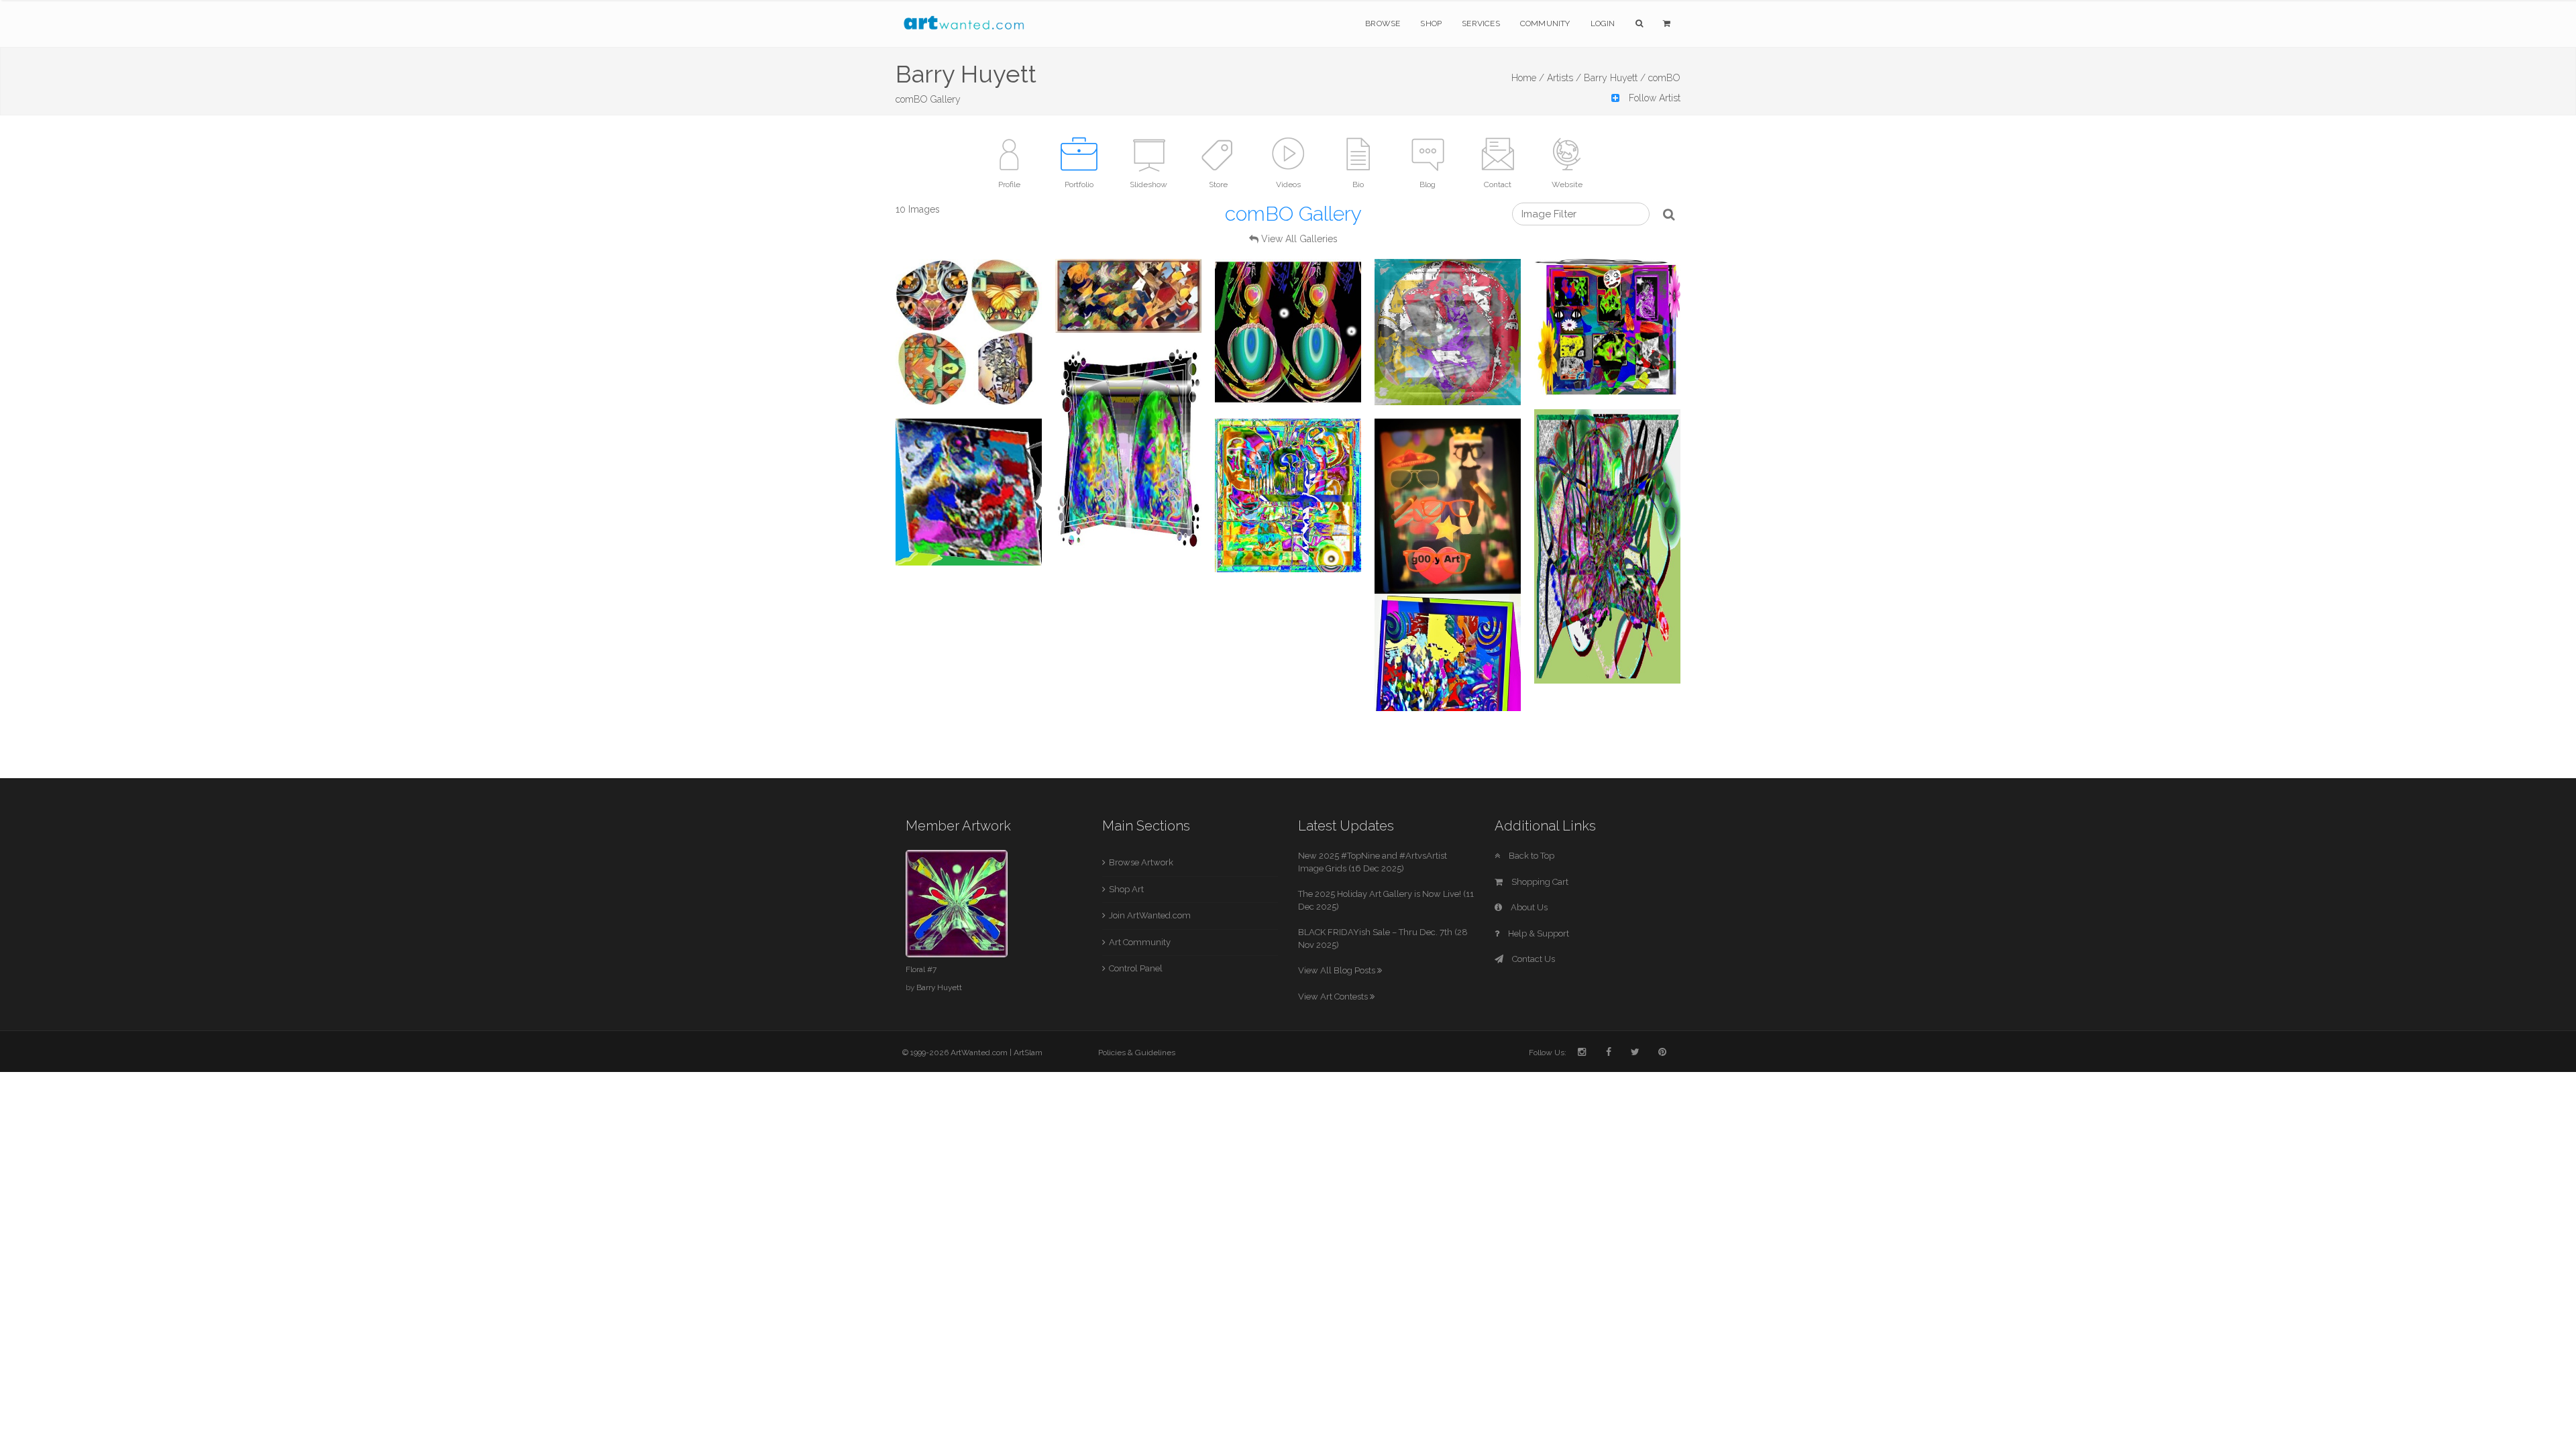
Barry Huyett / (1615, 78)
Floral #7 (921, 969)
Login (1603, 23)
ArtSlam (1028, 1053)
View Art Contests (1334, 997)
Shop (1431, 23)
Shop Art (1126, 889)
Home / (1528, 78)
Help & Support (1538, 933)
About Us (1528, 907)
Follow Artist (1653, 98)
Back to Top (1531, 856)
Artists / (1564, 78)
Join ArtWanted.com (1150, 915)
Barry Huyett (939, 987)
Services (1481, 23)
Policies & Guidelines (1137, 1053)
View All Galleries (1299, 239)
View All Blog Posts (1338, 970)
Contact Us (1533, 959)
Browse (1383, 23)
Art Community (1140, 942)
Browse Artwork (1141, 862)
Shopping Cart (1539, 882)
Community (1545, 23)
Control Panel (1136, 968)
